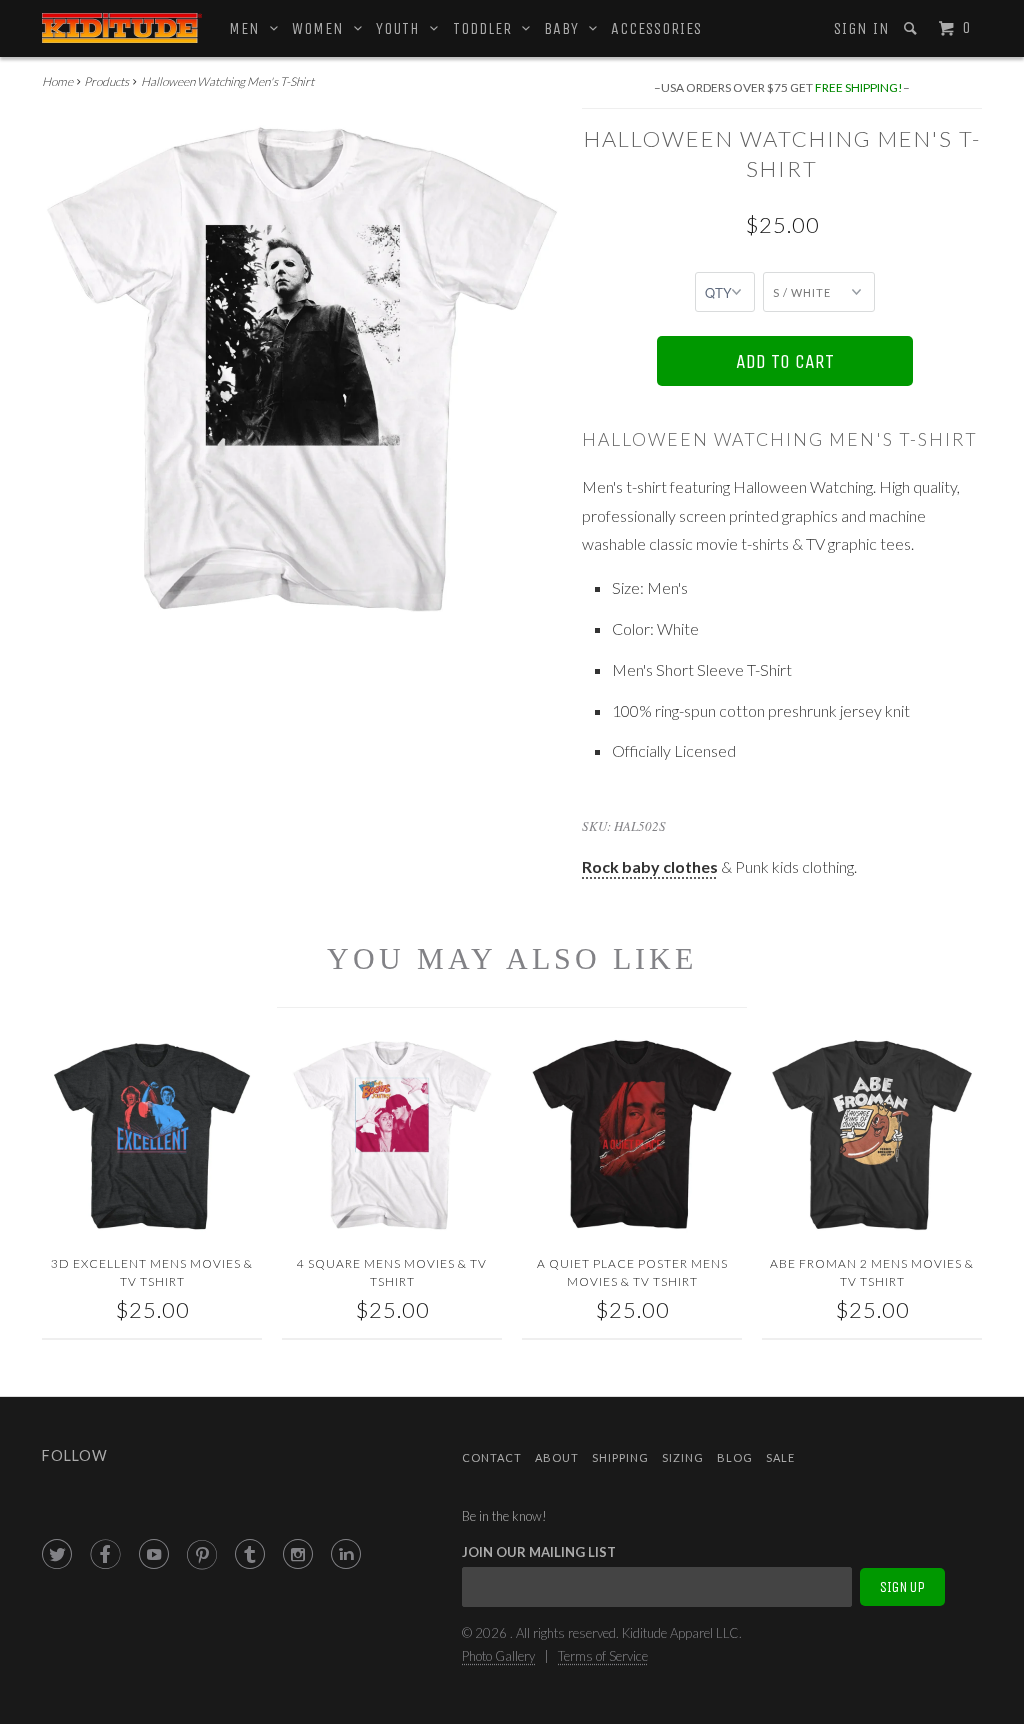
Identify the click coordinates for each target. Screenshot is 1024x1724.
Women (323, 28)
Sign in (862, 28)
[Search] (912, 28)
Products (106, 81)
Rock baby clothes (650, 866)
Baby (566, 28)
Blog (735, 1457)
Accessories (656, 28)
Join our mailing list (539, 1552)
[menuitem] (860, 29)
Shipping (620, 1457)
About (557, 1457)
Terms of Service (603, 1656)
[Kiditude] (122, 28)
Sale (780, 1457)
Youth (403, 28)
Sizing (683, 1457)
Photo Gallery (498, 1656)
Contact (492, 1457)
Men (249, 28)
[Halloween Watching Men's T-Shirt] (302, 369)
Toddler (487, 28)
